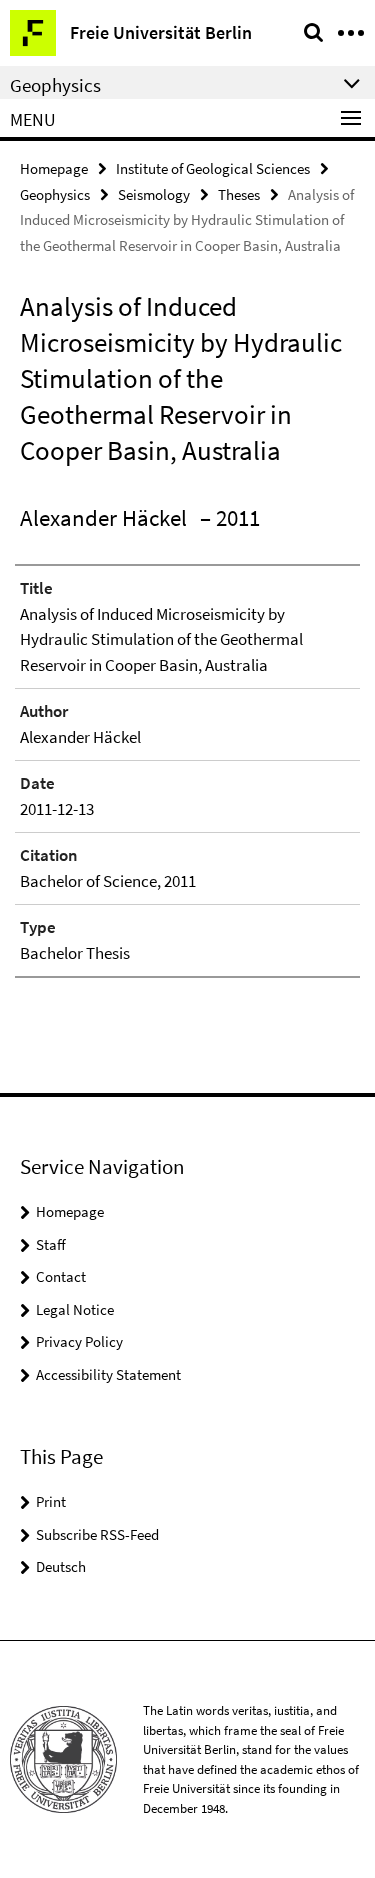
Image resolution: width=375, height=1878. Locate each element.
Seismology (154, 194)
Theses (239, 194)
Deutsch (61, 1566)
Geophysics (55, 194)
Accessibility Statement (108, 1374)
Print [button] (51, 1501)
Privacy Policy (79, 1341)
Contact (61, 1276)
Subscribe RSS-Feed (97, 1534)
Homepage (54, 168)
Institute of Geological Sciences (213, 168)
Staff (51, 1244)
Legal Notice (75, 1309)
